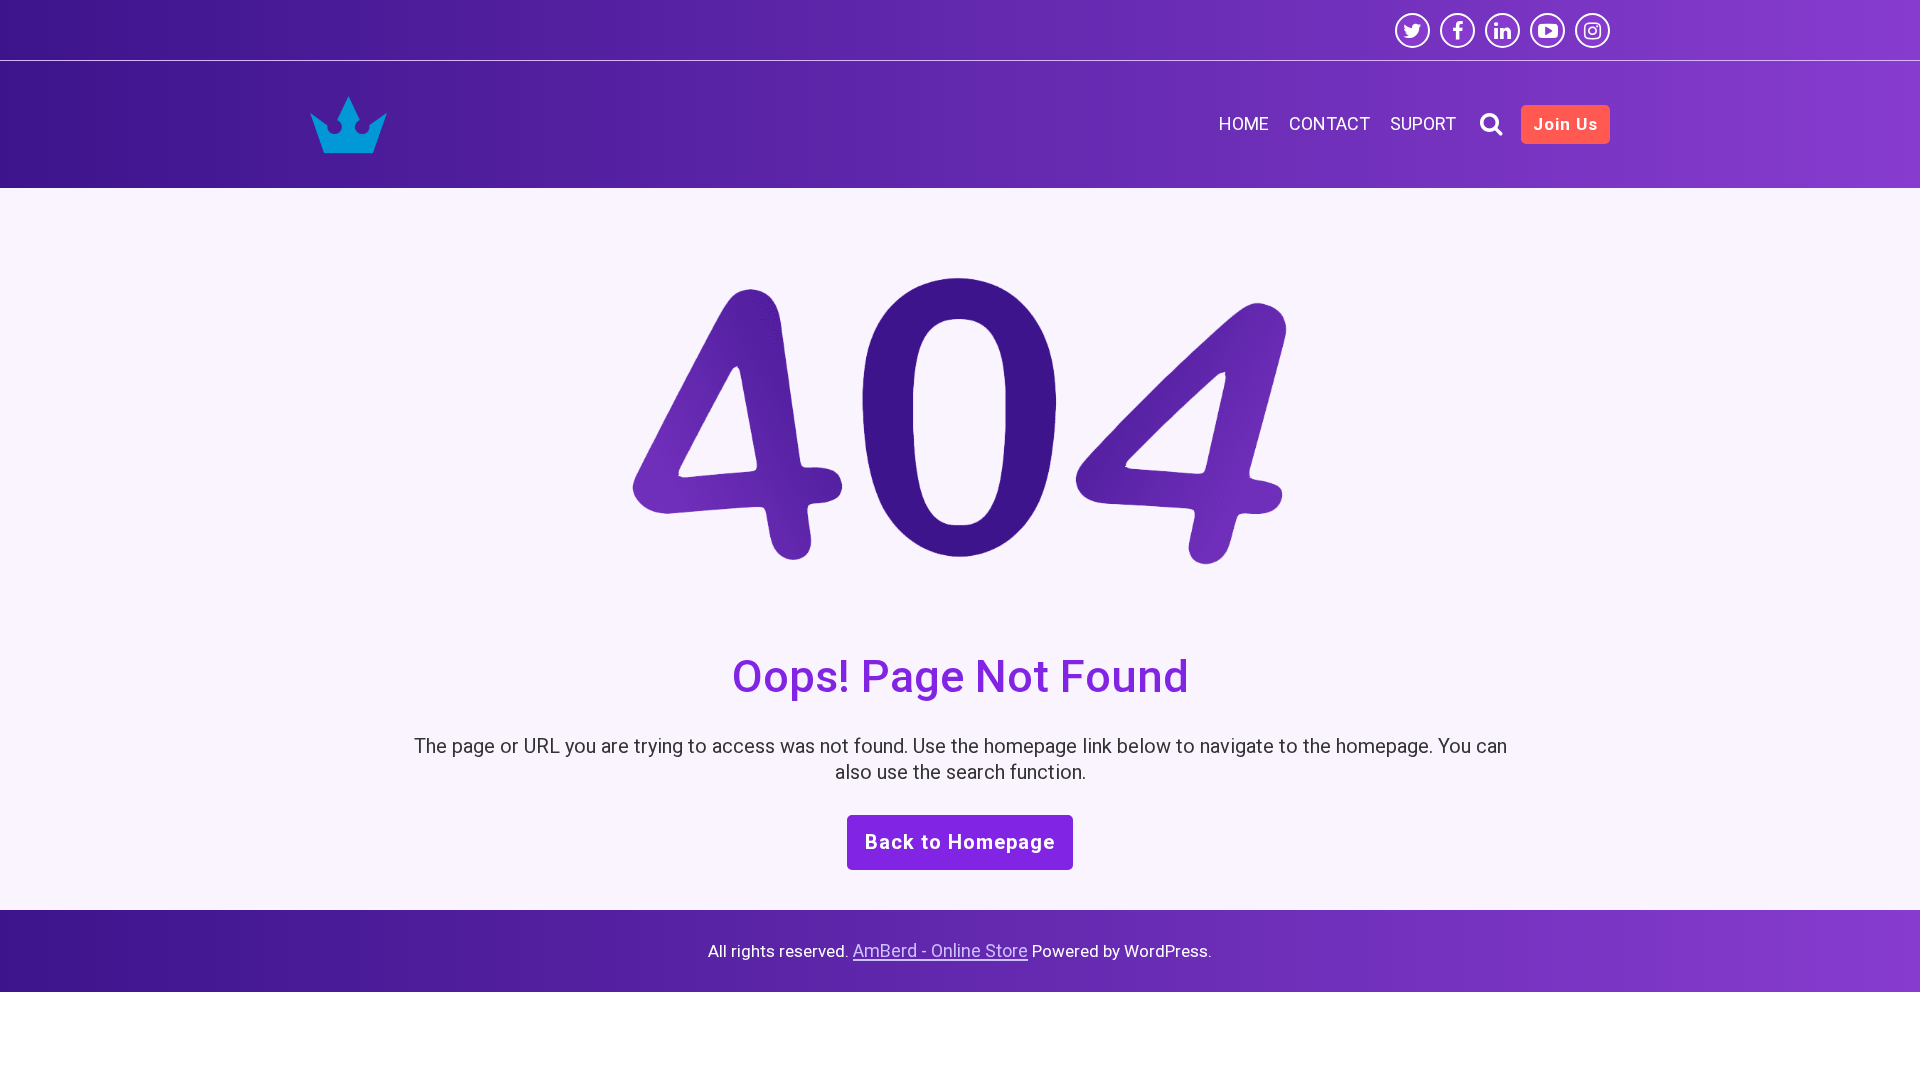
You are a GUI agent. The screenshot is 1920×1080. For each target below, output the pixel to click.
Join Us (1565, 124)
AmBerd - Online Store (940, 950)
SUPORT (1423, 123)
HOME (1244, 123)
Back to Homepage (960, 842)
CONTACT (1329, 123)
